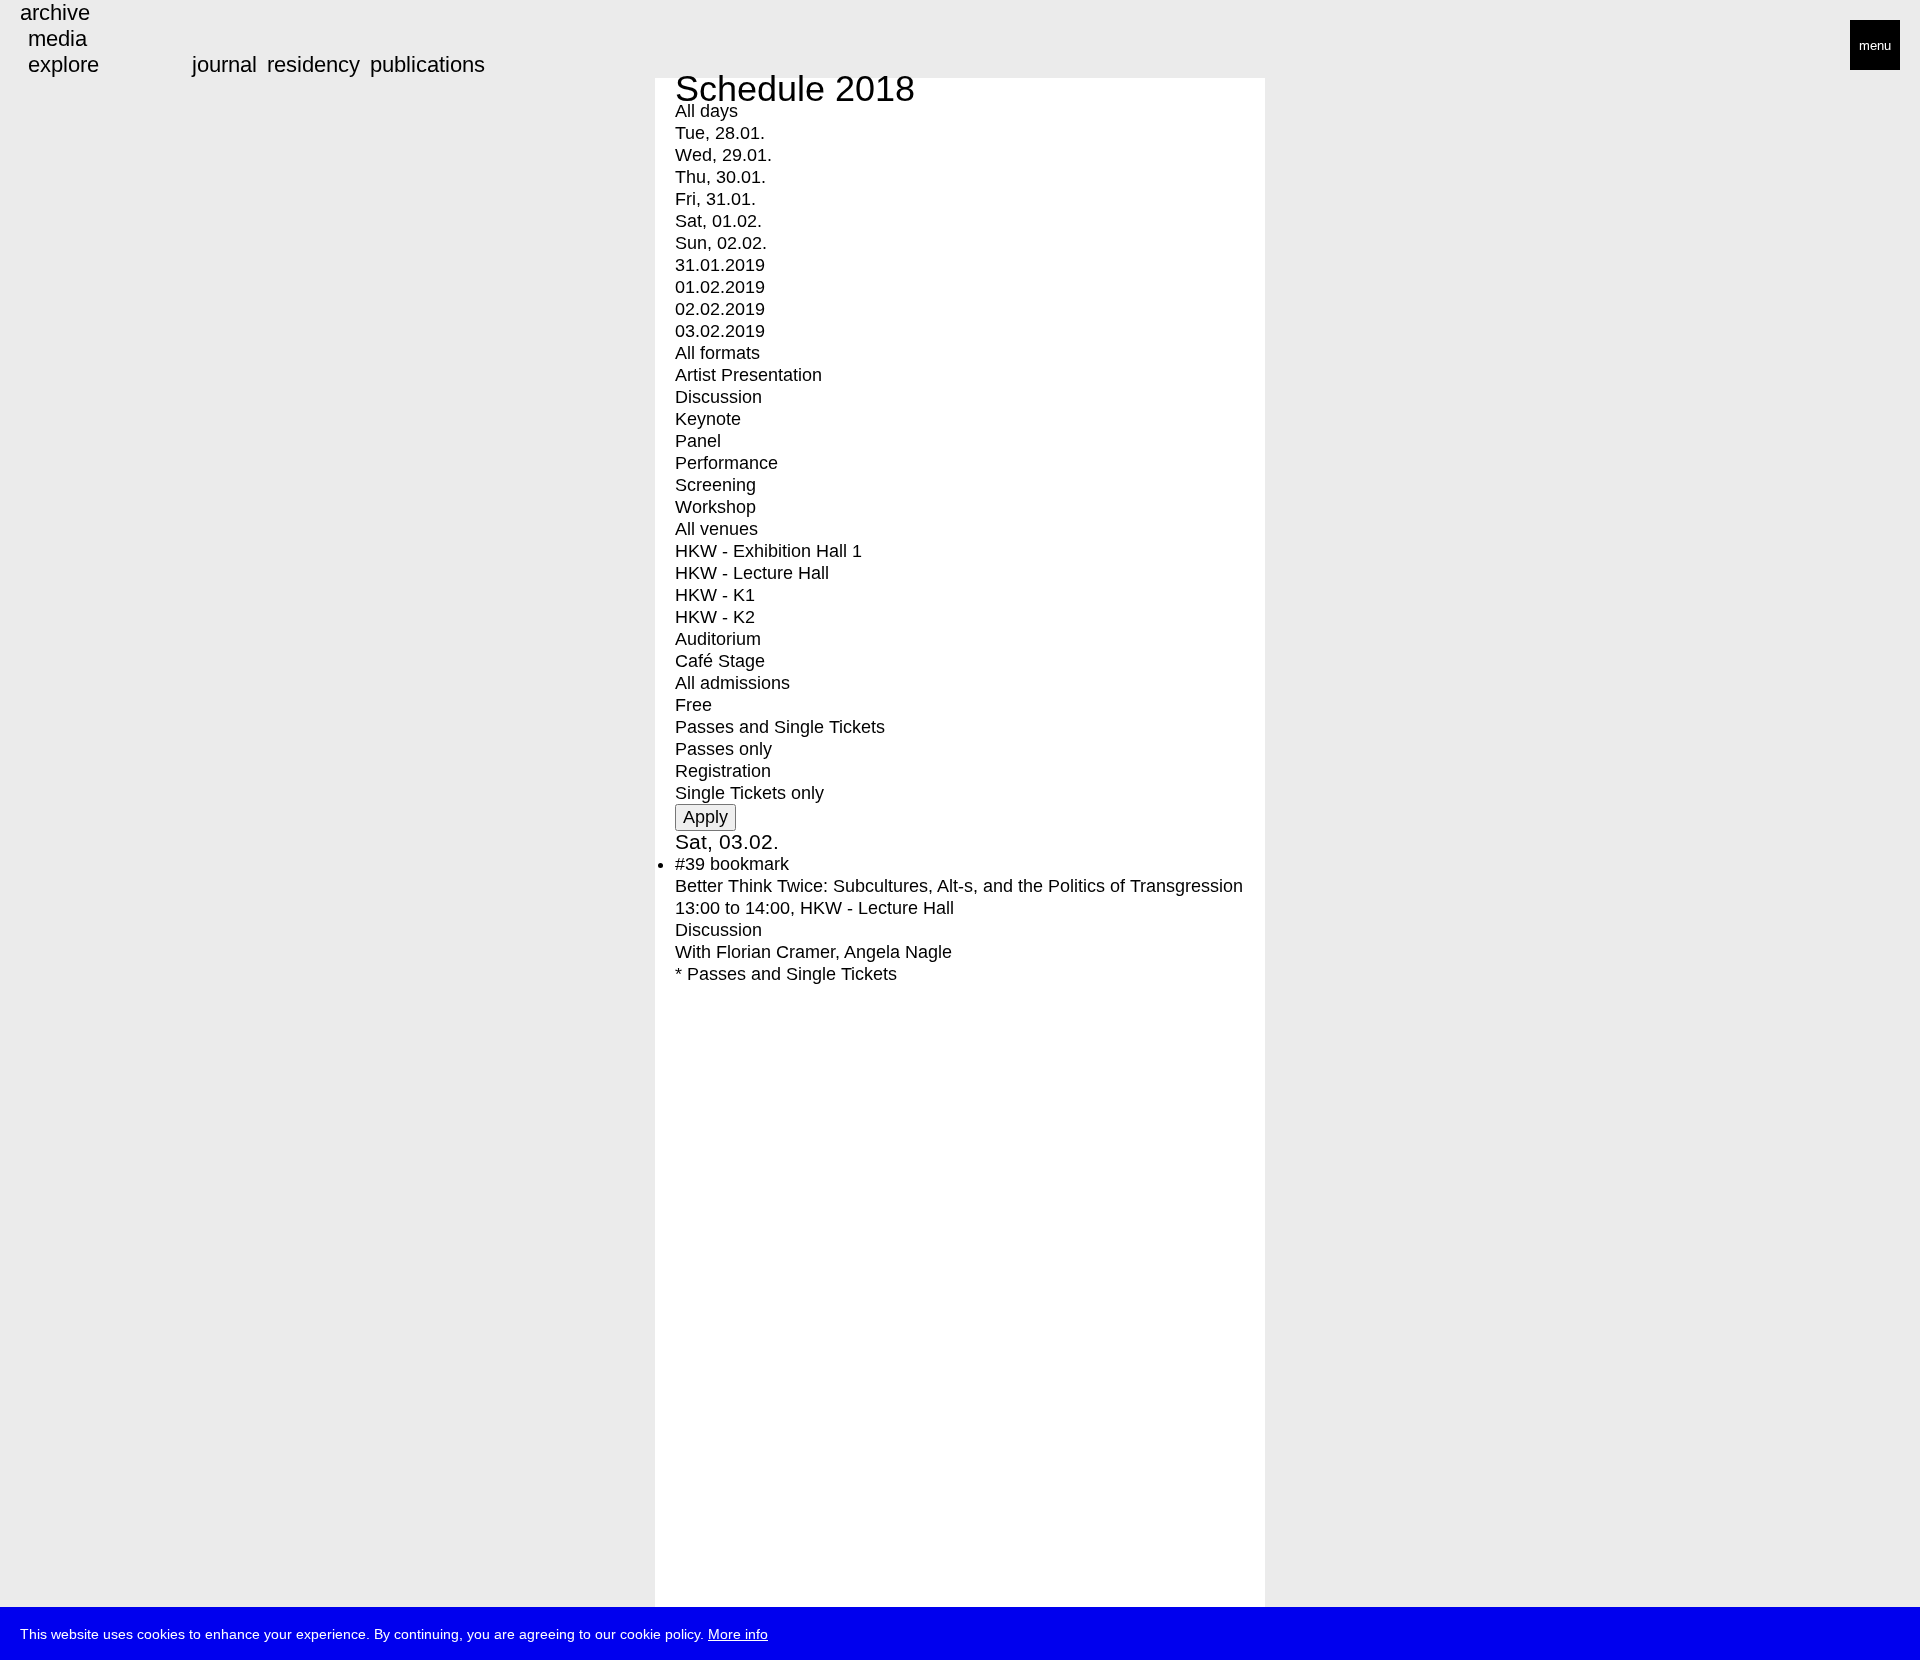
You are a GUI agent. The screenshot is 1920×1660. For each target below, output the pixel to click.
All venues (716, 529)
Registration (723, 771)
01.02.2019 (720, 287)
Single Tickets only (749, 793)
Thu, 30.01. (720, 177)
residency (313, 64)
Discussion (718, 397)
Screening (715, 485)
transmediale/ (78, 46)
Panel (698, 441)
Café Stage (720, 661)
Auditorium (718, 639)
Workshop (715, 507)
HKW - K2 (715, 617)
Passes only (723, 749)
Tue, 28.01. (720, 133)
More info (738, 1634)
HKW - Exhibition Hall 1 (768, 551)
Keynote (708, 419)
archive (55, 12)
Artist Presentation (748, 375)
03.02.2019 (720, 331)
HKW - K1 (715, 595)
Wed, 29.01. (723, 155)
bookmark (749, 864)
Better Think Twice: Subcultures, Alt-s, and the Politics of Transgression (959, 886)
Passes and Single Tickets (780, 727)
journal (224, 64)
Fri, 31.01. (715, 199)
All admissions (732, 683)
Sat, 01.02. (718, 221)
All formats (717, 353)
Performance (726, 463)
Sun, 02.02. (721, 243)
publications (427, 64)
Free (693, 705)
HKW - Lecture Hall (752, 573)
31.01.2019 (720, 265)
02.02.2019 (720, 309)
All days (706, 111)
